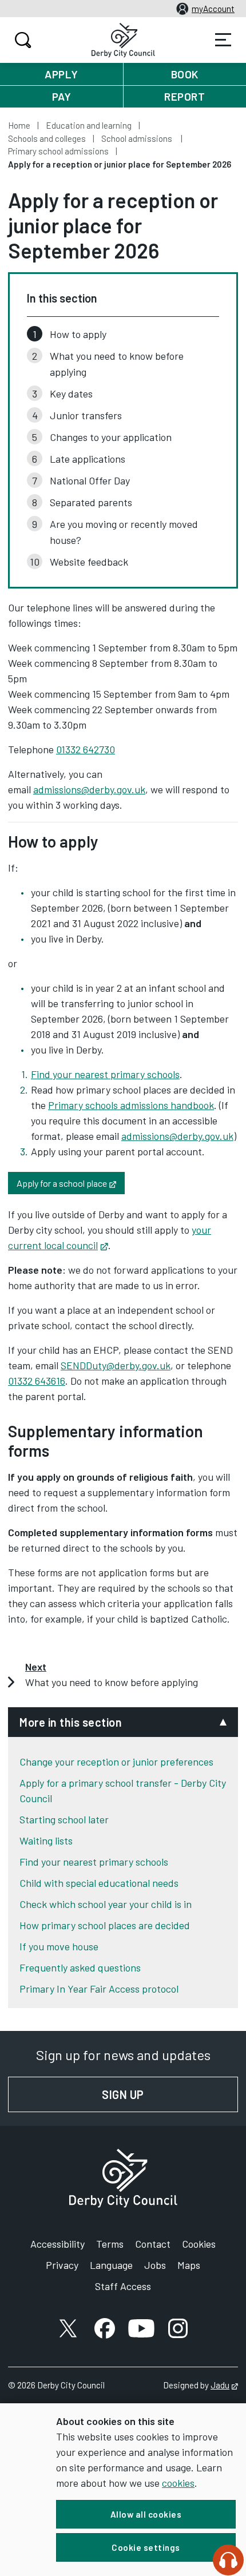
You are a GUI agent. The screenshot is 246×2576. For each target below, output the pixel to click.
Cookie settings (146, 2547)
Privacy (62, 2265)
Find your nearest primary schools (105, 1074)
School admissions (138, 138)
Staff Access (123, 2286)
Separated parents (91, 502)
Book (185, 74)
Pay (62, 96)
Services (223, 40)
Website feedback (89, 562)
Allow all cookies (146, 2514)
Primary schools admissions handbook (131, 1105)
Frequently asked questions (80, 1967)
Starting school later (64, 1819)
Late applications (88, 459)
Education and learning (89, 125)
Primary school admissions (58, 151)
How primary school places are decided (105, 1925)
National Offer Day (90, 480)
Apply (61, 74)
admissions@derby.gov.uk (89, 789)
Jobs (155, 2265)
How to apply (78, 334)
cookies (178, 2483)
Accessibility (57, 2244)
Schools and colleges (47, 138)
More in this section (71, 1722)
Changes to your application (111, 437)
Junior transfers (86, 415)
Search (23, 40)
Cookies (199, 2244)
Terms (110, 2244)
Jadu (224, 2385)
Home (19, 125)
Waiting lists (46, 1840)
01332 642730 (86, 749)
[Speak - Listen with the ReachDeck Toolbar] (228, 2560)
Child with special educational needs (99, 1883)
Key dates (71, 393)
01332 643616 (37, 1381)
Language (111, 2265)
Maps (189, 2265)
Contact (153, 2244)
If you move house (59, 1946)
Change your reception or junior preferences (116, 1762)
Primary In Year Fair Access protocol (99, 1989)
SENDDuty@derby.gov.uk (116, 1365)
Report (184, 96)
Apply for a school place (71, 1182)
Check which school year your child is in (106, 1904)
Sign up (170, 2094)
